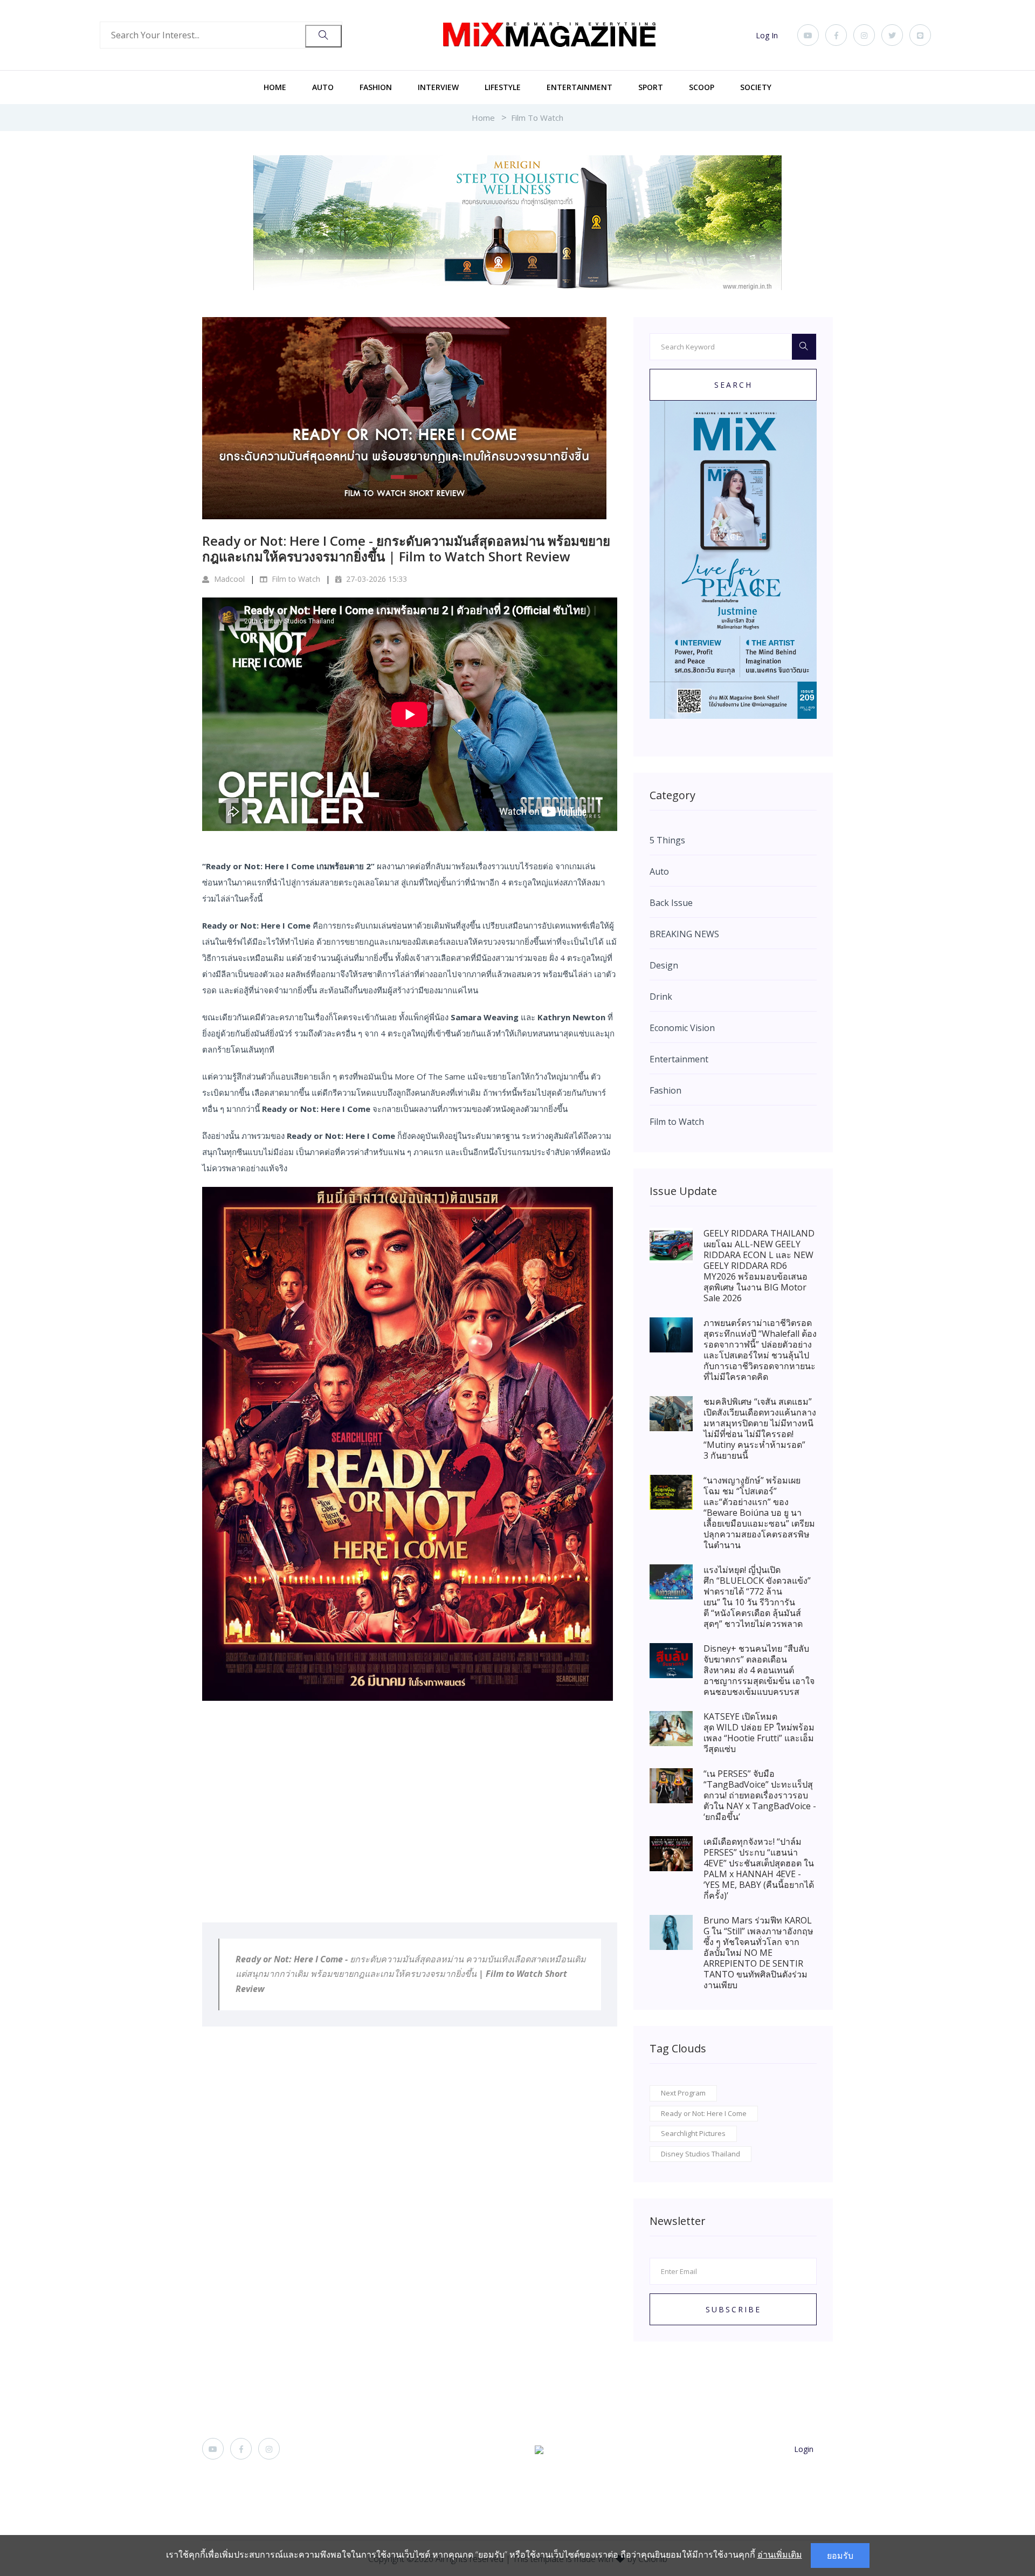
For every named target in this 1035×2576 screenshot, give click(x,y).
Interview (438, 87)
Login (804, 2449)
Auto (323, 87)
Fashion (376, 87)
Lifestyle (503, 87)
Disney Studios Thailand (701, 2154)
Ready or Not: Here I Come (704, 2113)
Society (756, 87)
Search (733, 385)
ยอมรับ (840, 2556)
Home (275, 87)
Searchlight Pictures (693, 2133)
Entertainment (579, 87)
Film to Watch (537, 118)
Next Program (683, 2093)
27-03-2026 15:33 (375, 579)
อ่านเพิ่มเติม (780, 2554)
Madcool (228, 579)
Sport (651, 87)
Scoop (702, 87)
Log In (767, 35)
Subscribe (733, 2309)
